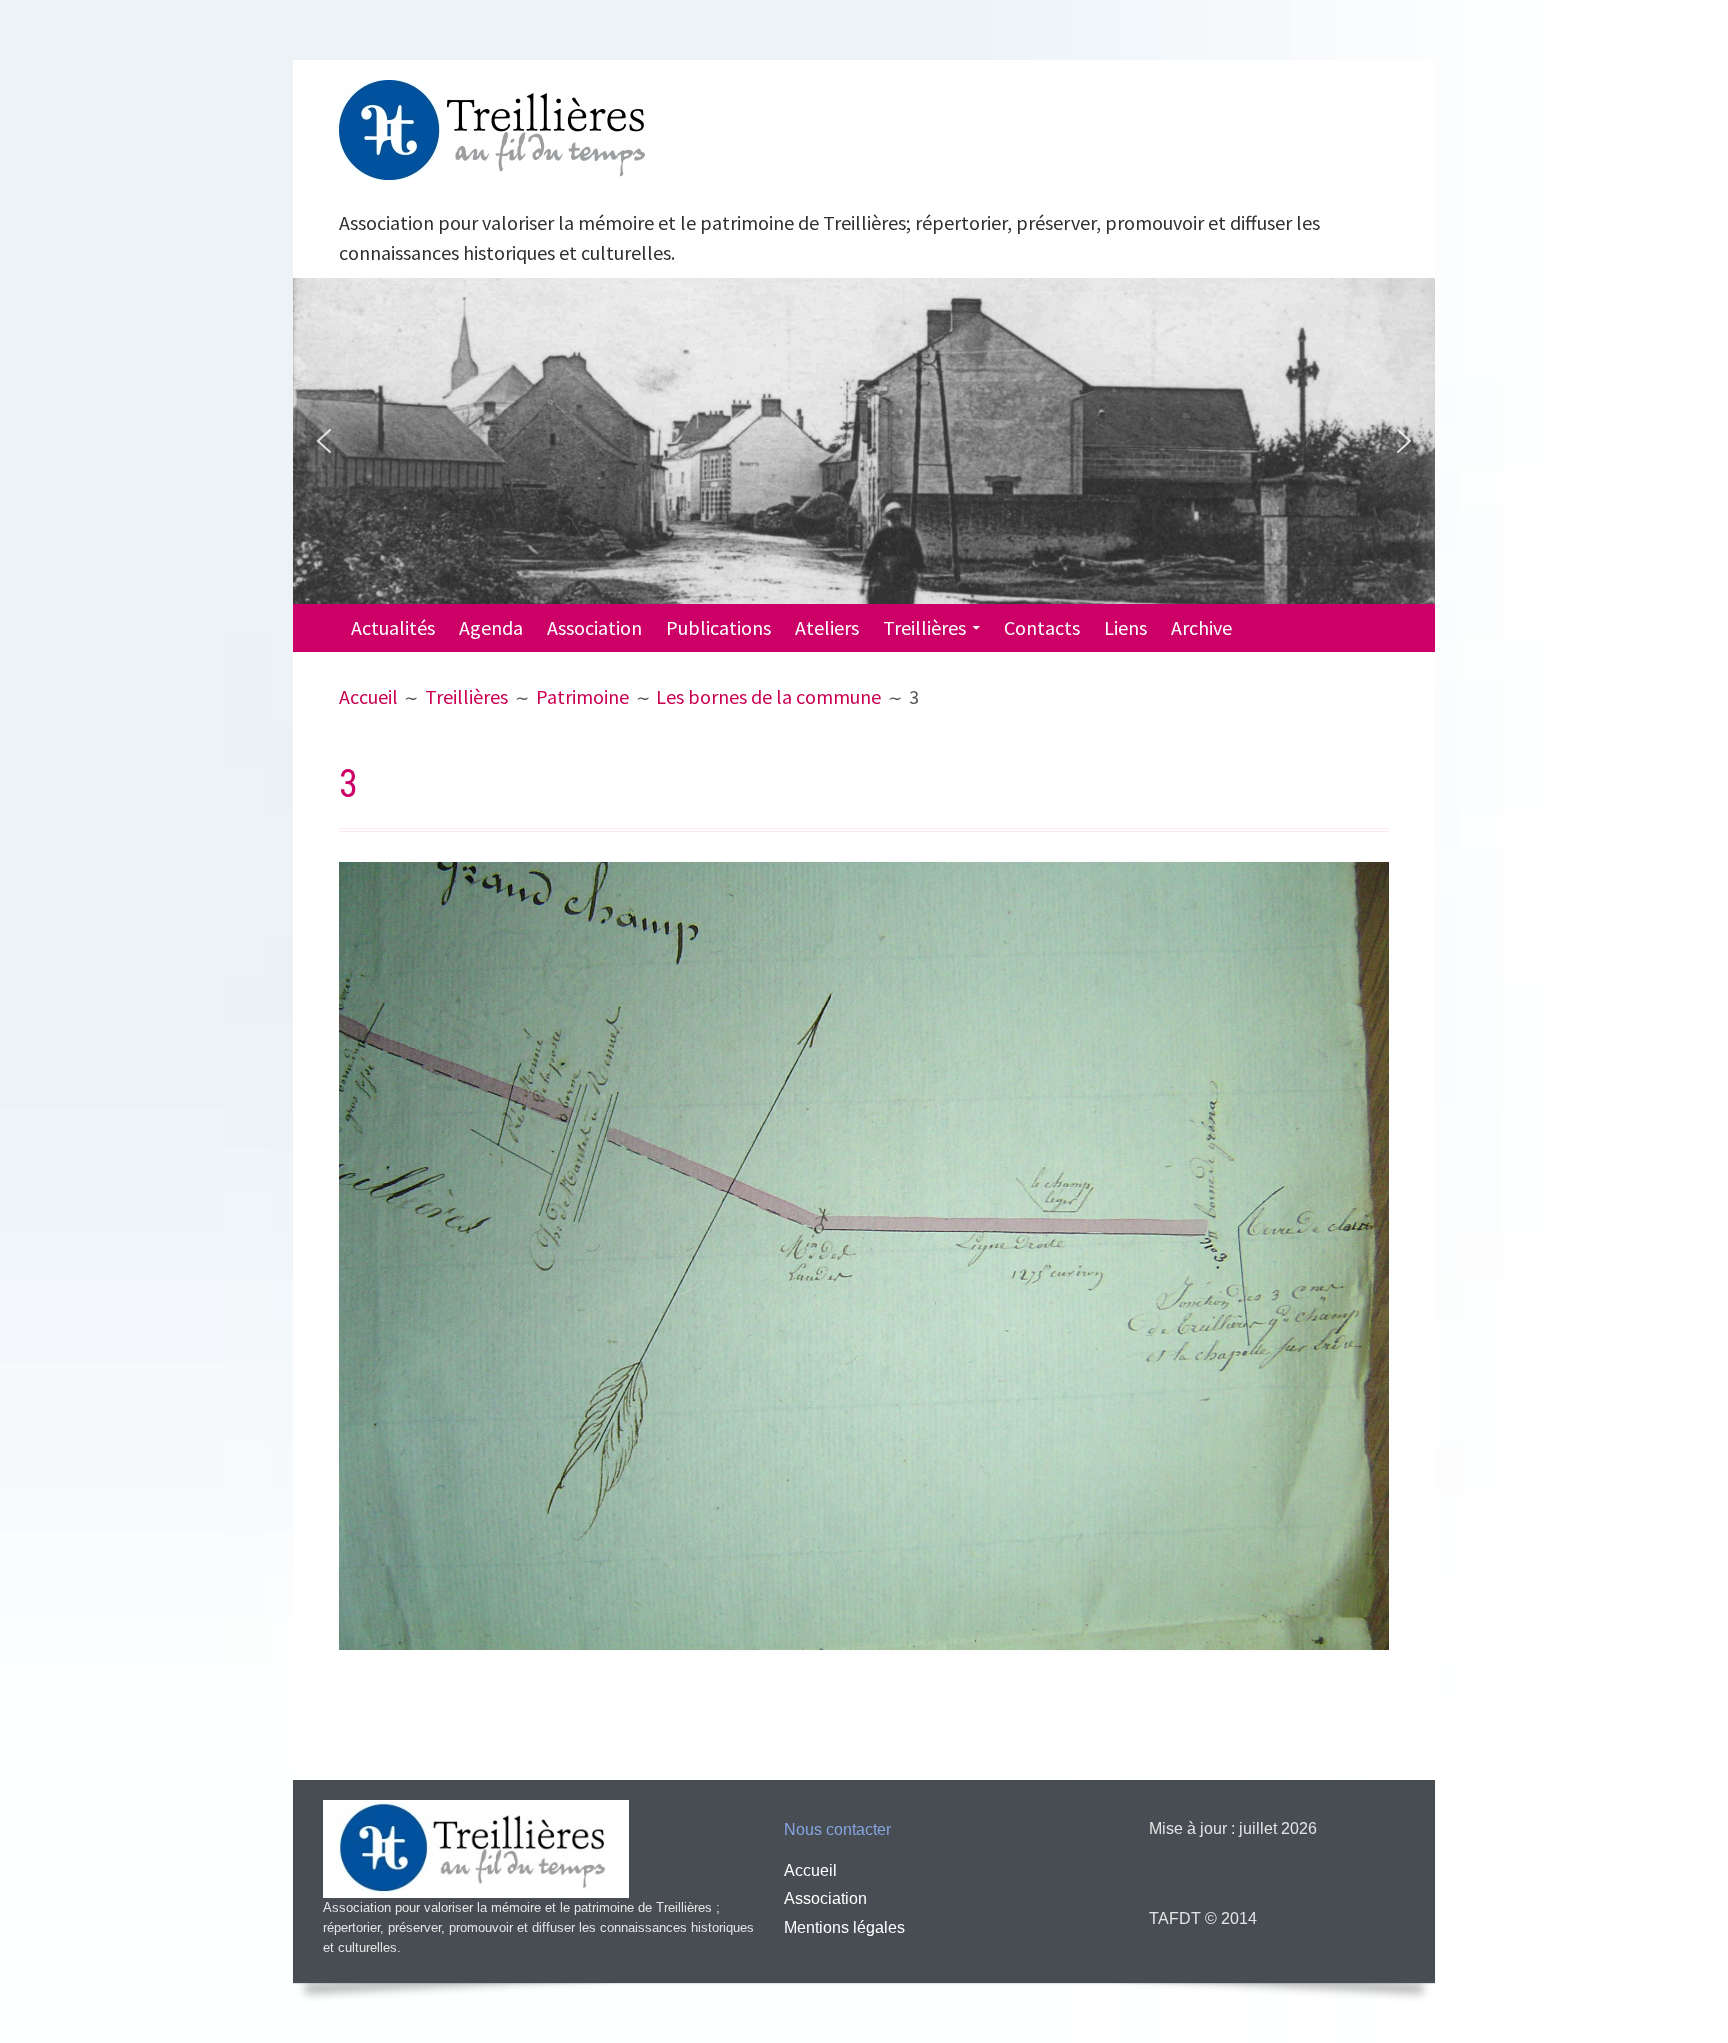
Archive (1201, 627)
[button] (324, 441)
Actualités (393, 627)
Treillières (924, 627)
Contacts (1042, 627)
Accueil (810, 1870)
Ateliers (827, 627)
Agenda (491, 627)
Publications (718, 627)
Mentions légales (844, 1927)
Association (594, 627)
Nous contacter (837, 1829)
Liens (1125, 627)
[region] (864, 441)
